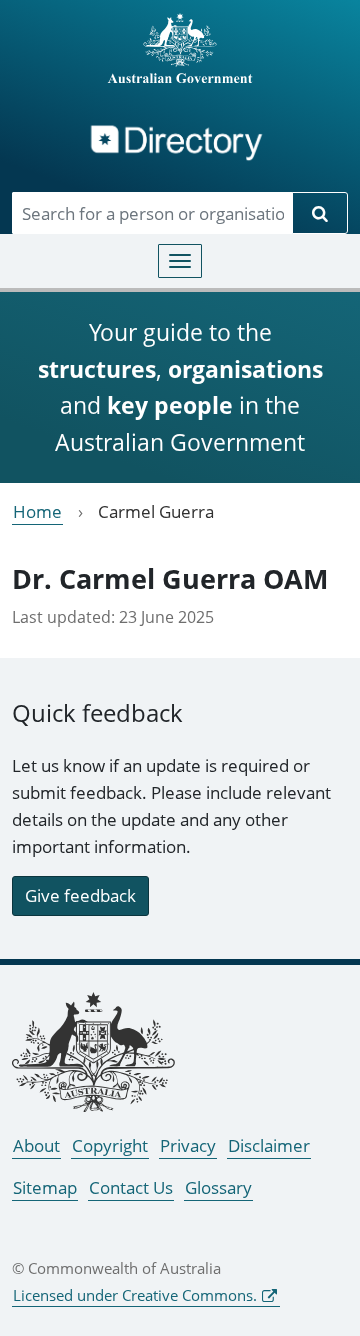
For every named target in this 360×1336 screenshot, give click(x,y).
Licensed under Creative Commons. (135, 1295)
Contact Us (131, 1187)
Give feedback (80, 895)
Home (37, 511)
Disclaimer (269, 1145)
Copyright (110, 1145)
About (36, 1145)
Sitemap (45, 1187)
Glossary (218, 1187)
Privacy (188, 1145)
